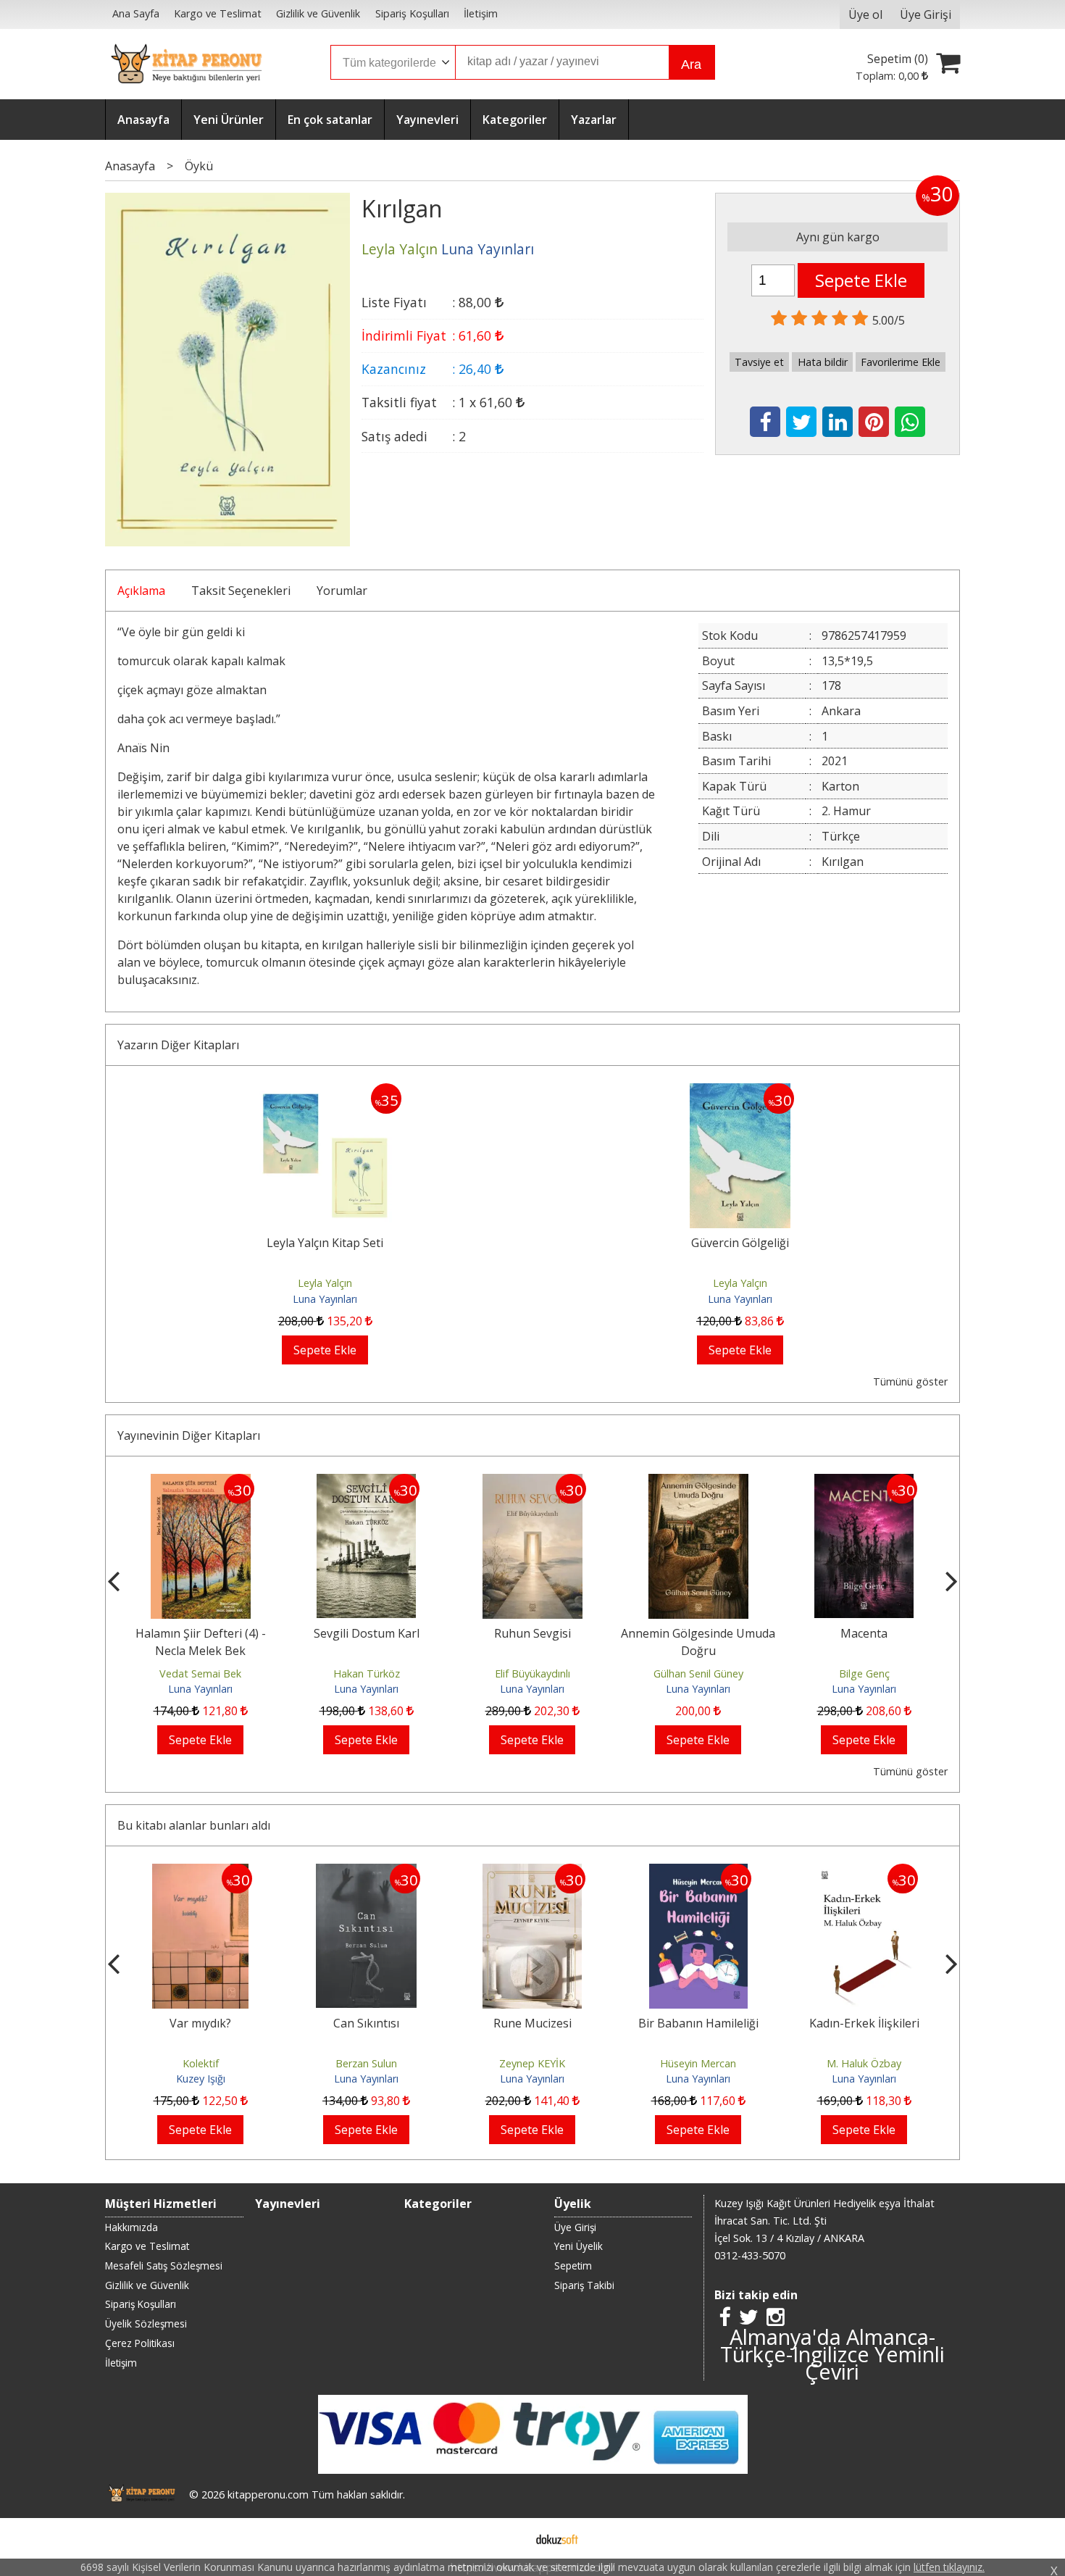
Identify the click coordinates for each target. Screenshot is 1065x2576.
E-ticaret (510, 2538)
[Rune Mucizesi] (532, 1872)
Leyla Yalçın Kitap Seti (325, 1243)
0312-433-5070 (750, 2255)
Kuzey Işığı (201, 2079)
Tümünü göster (910, 1381)
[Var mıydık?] (200, 1872)
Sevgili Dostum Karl (367, 1633)
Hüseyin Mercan (698, 2063)
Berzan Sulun (366, 2063)
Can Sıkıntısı (366, 2023)
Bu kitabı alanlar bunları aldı (194, 1825)
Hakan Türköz (367, 1673)
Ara (691, 64)
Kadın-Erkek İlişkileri (864, 2023)
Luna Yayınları (325, 1299)
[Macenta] (864, 1483)
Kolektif (201, 2063)
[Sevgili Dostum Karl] (366, 1483)
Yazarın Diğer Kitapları (178, 1045)
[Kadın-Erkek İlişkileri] (864, 1872)
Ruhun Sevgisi (532, 1633)
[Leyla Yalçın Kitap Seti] (325, 1092)
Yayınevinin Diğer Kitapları (189, 1435)
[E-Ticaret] (557, 2538)
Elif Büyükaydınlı (532, 1673)
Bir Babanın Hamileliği (698, 2023)
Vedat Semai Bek (200, 1673)
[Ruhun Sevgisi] (532, 1483)
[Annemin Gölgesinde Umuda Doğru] (698, 1483)
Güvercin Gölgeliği (740, 1243)
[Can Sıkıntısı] (366, 1872)
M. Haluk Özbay (864, 2063)
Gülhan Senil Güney (698, 1673)
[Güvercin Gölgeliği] (740, 1092)
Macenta (864, 1633)
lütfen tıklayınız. (949, 2567)
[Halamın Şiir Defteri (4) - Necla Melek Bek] (201, 1483)
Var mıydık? (200, 2023)
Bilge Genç (864, 1673)
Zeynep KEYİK (532, 2063)
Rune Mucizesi (532, 2023)
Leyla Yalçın (325, 1283)
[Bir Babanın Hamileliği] (698, 1872)
